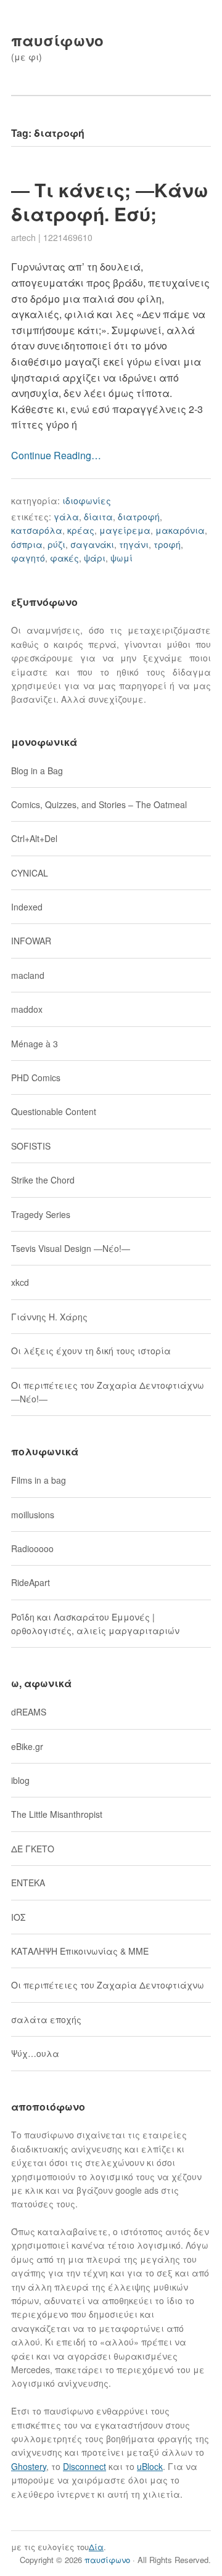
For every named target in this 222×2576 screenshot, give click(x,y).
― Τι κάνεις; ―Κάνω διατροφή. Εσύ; (110, 202)
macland (28, 975)
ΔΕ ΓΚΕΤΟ (33, 1849)
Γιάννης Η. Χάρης (49, 1317)
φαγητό (28, 558)
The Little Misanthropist (57, 1814)
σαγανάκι (92, 544)
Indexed (27, 907)
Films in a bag (39, 1480)
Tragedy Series (41, 1214)
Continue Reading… (56, 455)
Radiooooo (32, 1548)
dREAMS (29, 1712)
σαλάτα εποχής (46, 2019)
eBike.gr (27, 1746)
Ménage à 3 (35, 1044)
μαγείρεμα (125, 530)
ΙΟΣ (18, 1917)
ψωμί (121, 558)
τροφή (167, 544)
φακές (64, 558)
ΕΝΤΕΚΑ (28, 1883)
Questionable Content (54, 1111)
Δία (96, 2547)
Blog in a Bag (37, 771)
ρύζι (56, 544)
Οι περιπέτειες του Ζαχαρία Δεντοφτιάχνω (108, 1985)
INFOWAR (31, 941)
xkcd (20, 1282)
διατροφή (139, 517)
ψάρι (95, 558)
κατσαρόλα (37, 530)
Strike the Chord (43, 1180)
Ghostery (29, 2466)
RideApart (31, 1582)
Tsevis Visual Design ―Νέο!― (71, 1248)
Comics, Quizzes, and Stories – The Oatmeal (99, 804)
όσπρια (27, 544)
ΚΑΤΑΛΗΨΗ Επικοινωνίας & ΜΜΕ (80, 1951)
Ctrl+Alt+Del (34, 838)
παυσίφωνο (57, 40)
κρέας (81, 530)
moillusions (33, 1515)
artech (23, 237)
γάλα (66, 517)
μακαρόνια (180, 530)
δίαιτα (98, 517)
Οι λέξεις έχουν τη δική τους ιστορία (91, 1351)
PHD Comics (36, 1077)
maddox (27, 1009)
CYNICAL (30, 873)
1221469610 (68, 237)
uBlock (150, 2466)
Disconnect (84, 2466)
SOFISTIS (31, 1146)
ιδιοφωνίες (87, 501)
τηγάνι (134, 544)
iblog (20, 1780)
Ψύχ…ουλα (35, 2053)
